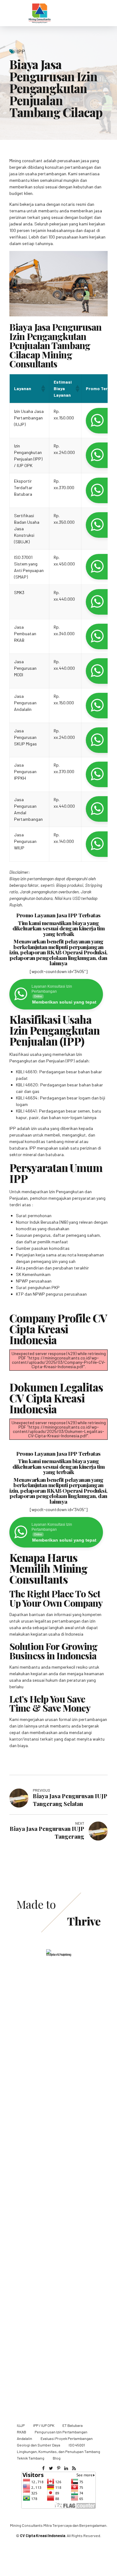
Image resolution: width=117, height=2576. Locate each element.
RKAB (22, 2432)
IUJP (21, 2425)
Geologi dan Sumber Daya (39, 2445)
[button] (43, 389)
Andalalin (24, 2438)
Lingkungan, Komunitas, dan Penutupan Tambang (58, 2451)
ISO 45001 (77, 2445)
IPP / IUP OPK (44, 2425)
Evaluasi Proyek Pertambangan (67, 2438)
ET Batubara (73, 2425)
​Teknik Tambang (31, 2458)
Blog (57, 2458)
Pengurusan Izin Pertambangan (61, 2432)
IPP (21, 51)
